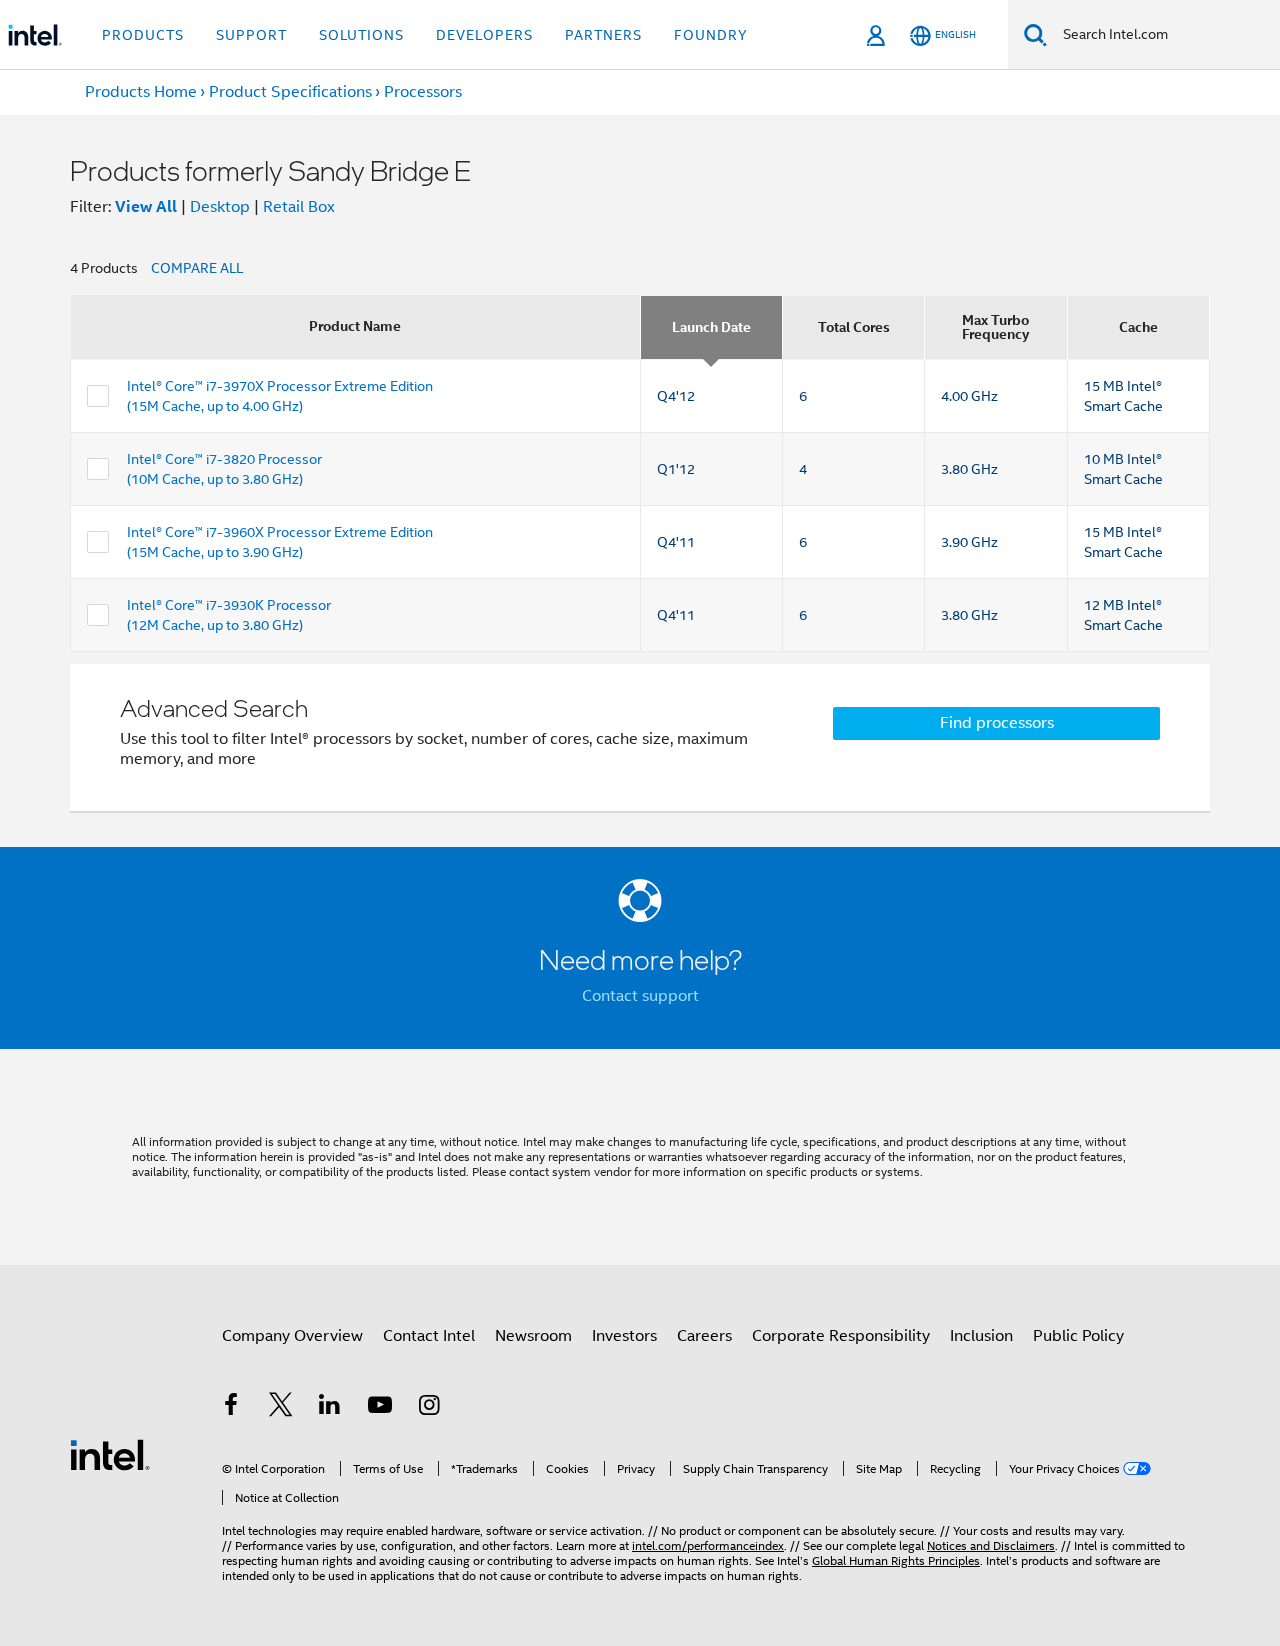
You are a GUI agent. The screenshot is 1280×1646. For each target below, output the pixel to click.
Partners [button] (603, 35)
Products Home (141, 92)
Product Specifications (290, 92)
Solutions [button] (361, 35)
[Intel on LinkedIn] (330, 1408)
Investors (624, 1336)
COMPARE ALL (197, 268)
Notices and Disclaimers (991, 1545)
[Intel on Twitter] (281, 1408)
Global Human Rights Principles (896, 1560)
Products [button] (143, 35)
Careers (704, 1336)
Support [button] (251, 35)
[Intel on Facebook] (231, 1408)
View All (146, 206)
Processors (423, 92)
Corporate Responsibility (841, 1336)
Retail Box (299, 207)
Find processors (997, 723)
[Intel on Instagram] (429, 1408)
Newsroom (533, 1336)
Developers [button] (484, 35)
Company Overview (292, 1336)
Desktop (220, 207)
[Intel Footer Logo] (110, 1454)
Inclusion (981, 1336)
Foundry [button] (711, 35)
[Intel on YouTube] (380, 1408)
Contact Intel (429, 1336)
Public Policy (1078, 1336)
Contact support (640, 996)
